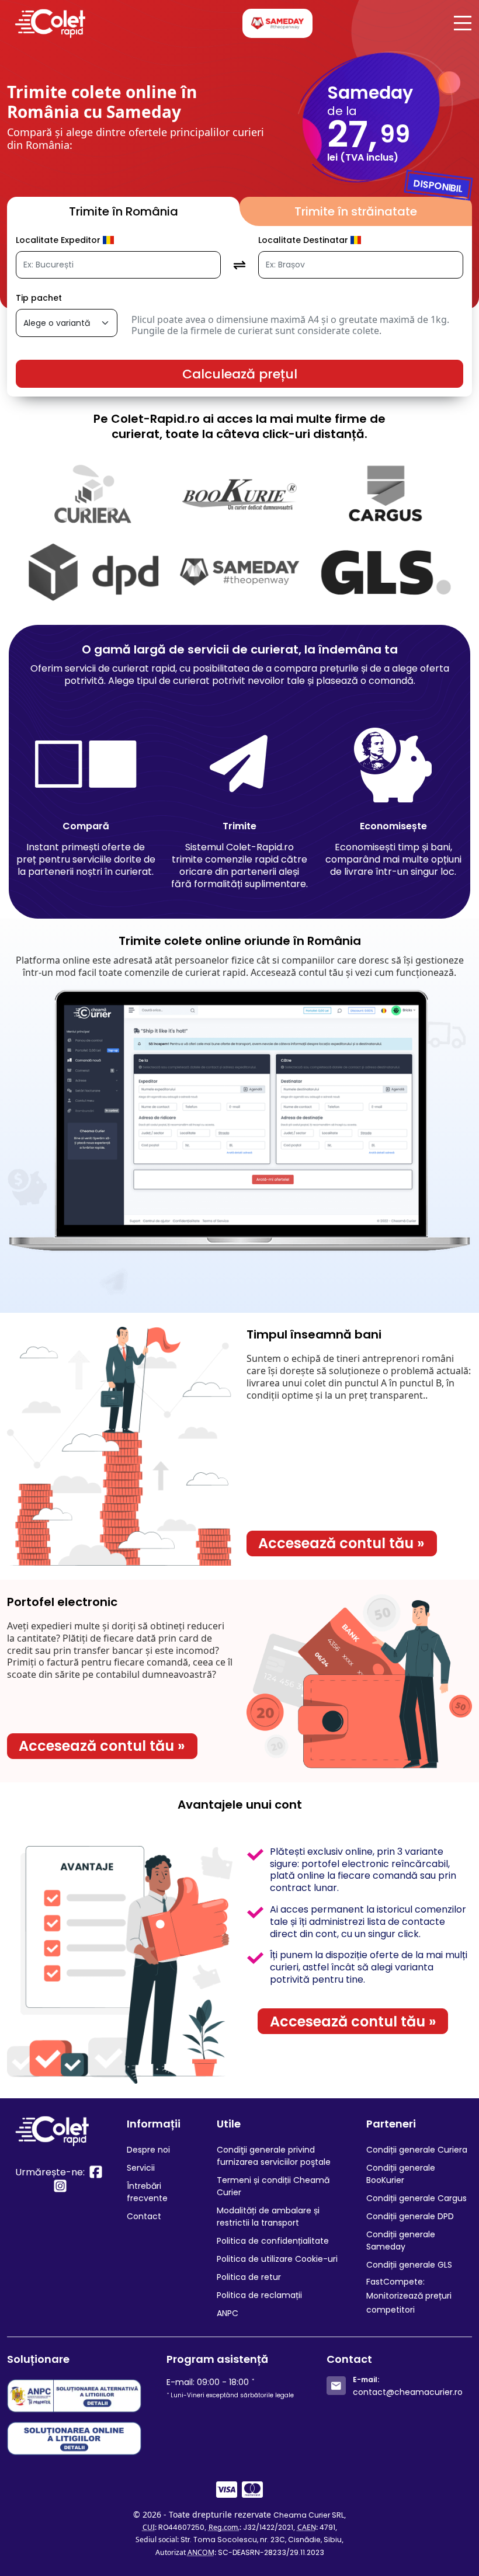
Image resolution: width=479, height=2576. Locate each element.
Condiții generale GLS (409, 2265)
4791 (327, 2527)
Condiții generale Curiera (417, 2150)
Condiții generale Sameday (401, 2240)
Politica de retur (249, 2277)
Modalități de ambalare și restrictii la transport (268, 2217)
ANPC (228, 2313)
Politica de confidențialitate (273, 2241)
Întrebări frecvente (147, 2192)
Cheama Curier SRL (309, 2515)
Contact (144, 2216)
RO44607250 (181, 2527)
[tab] (123, 211)
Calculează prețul (240, 374)
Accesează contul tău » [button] (341, 1543)
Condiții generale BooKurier (401, 2174)
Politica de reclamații (259, 2295)
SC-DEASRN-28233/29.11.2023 (271, 2552)
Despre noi (148, 2150)
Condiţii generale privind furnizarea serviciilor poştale (274, 2156)
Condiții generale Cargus (416, 2198)
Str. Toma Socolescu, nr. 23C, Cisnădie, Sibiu (261, 2540)
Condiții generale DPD (410, 2216)
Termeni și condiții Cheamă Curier (273, 2186)
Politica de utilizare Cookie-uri (277, 2259)
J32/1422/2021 (268, 2527)
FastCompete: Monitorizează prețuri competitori (409, 2296)
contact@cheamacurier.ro (408, 2392)
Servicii (141, 2168)
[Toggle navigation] (459, 23)
